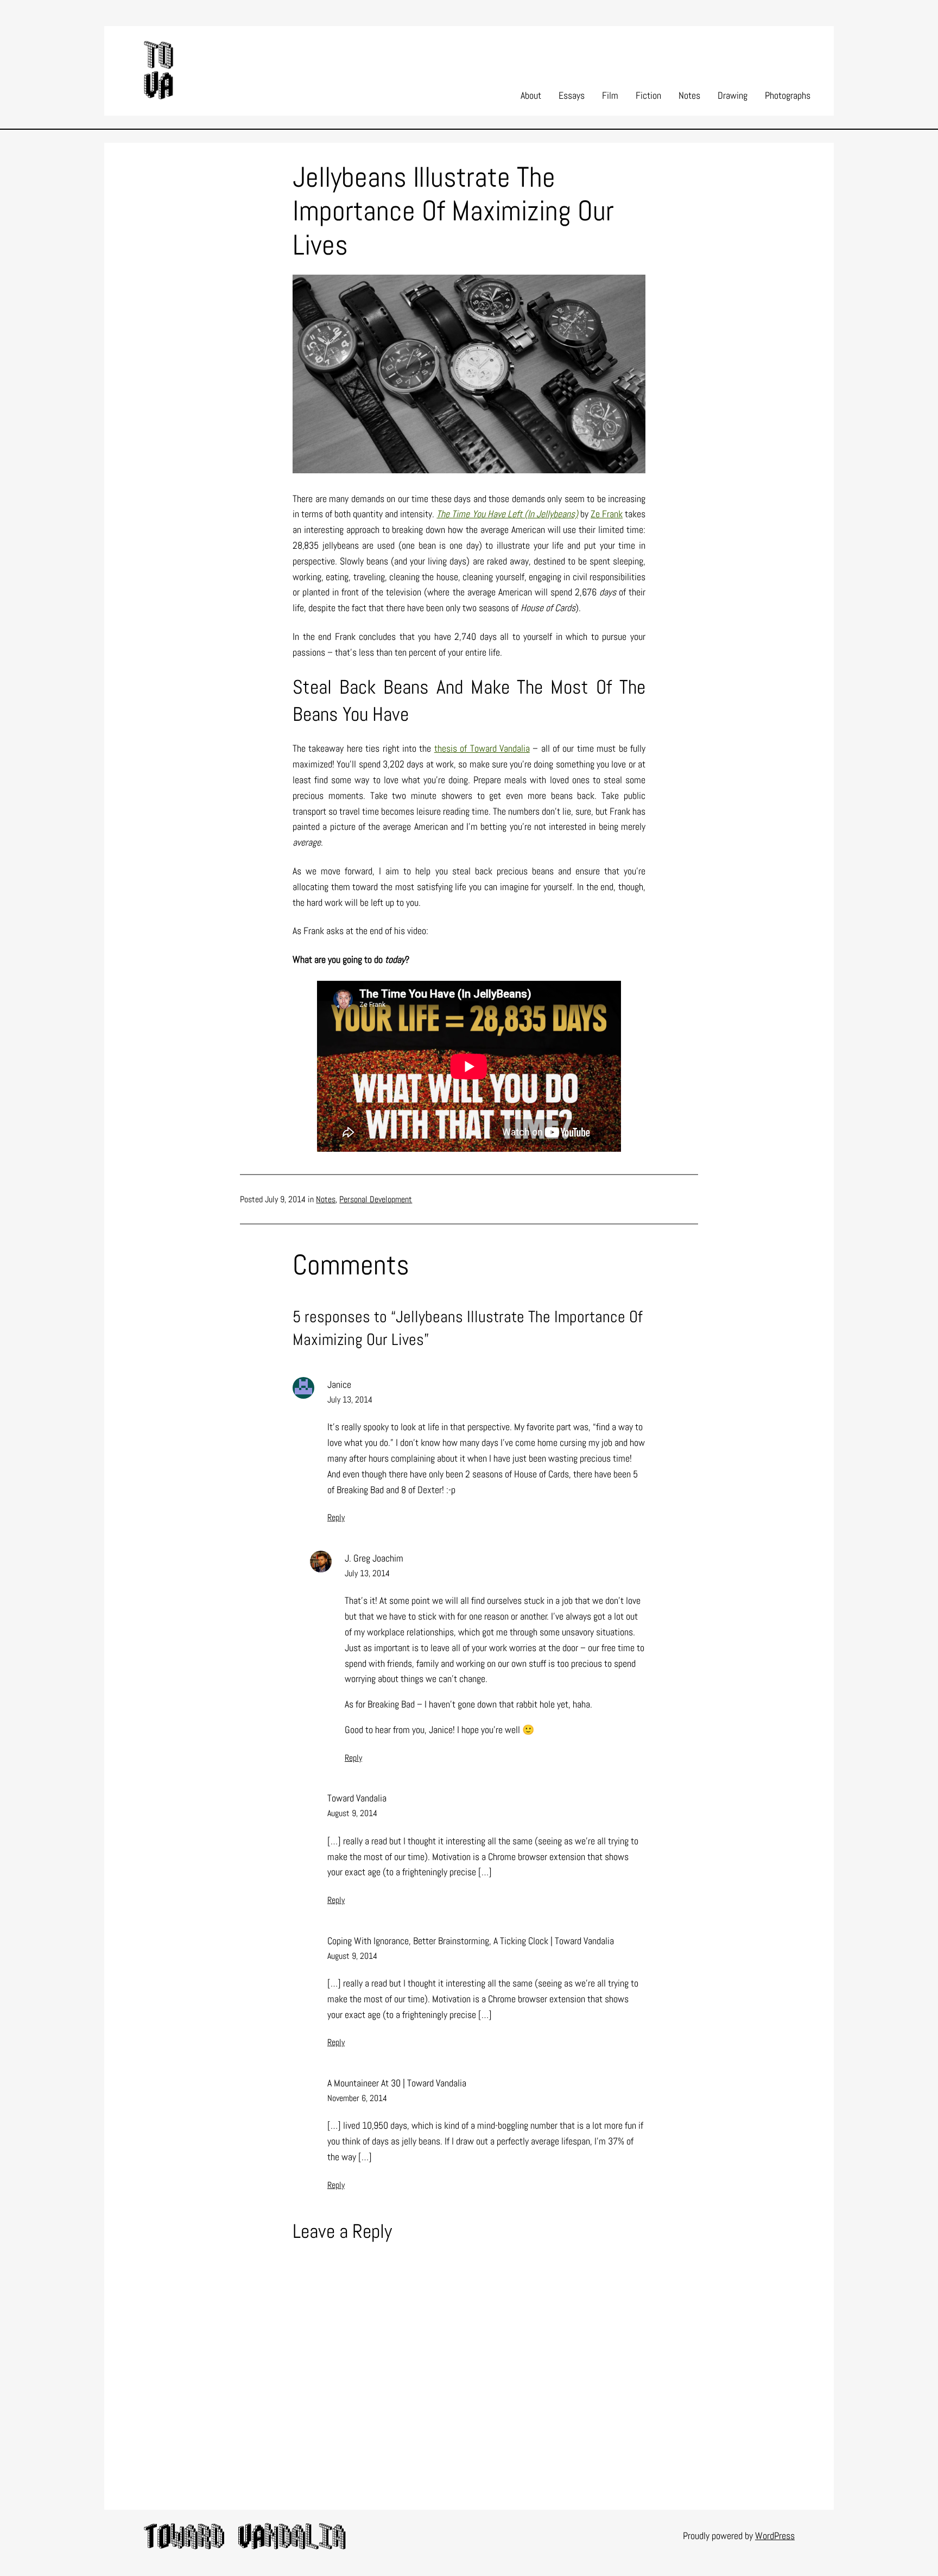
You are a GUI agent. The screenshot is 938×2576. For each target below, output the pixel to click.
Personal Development (376, 1199)
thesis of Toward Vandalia (482, 748)
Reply (336, 1517)
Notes (326, 1199)
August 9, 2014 (352, 1813)
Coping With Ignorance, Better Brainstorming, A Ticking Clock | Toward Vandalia (471, 1941)
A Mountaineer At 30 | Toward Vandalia (397, 2083)
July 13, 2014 (350, 1400)
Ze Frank (607, 514)
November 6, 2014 (357, 2098)
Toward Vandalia (357, 1798)
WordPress (775, 2536)
